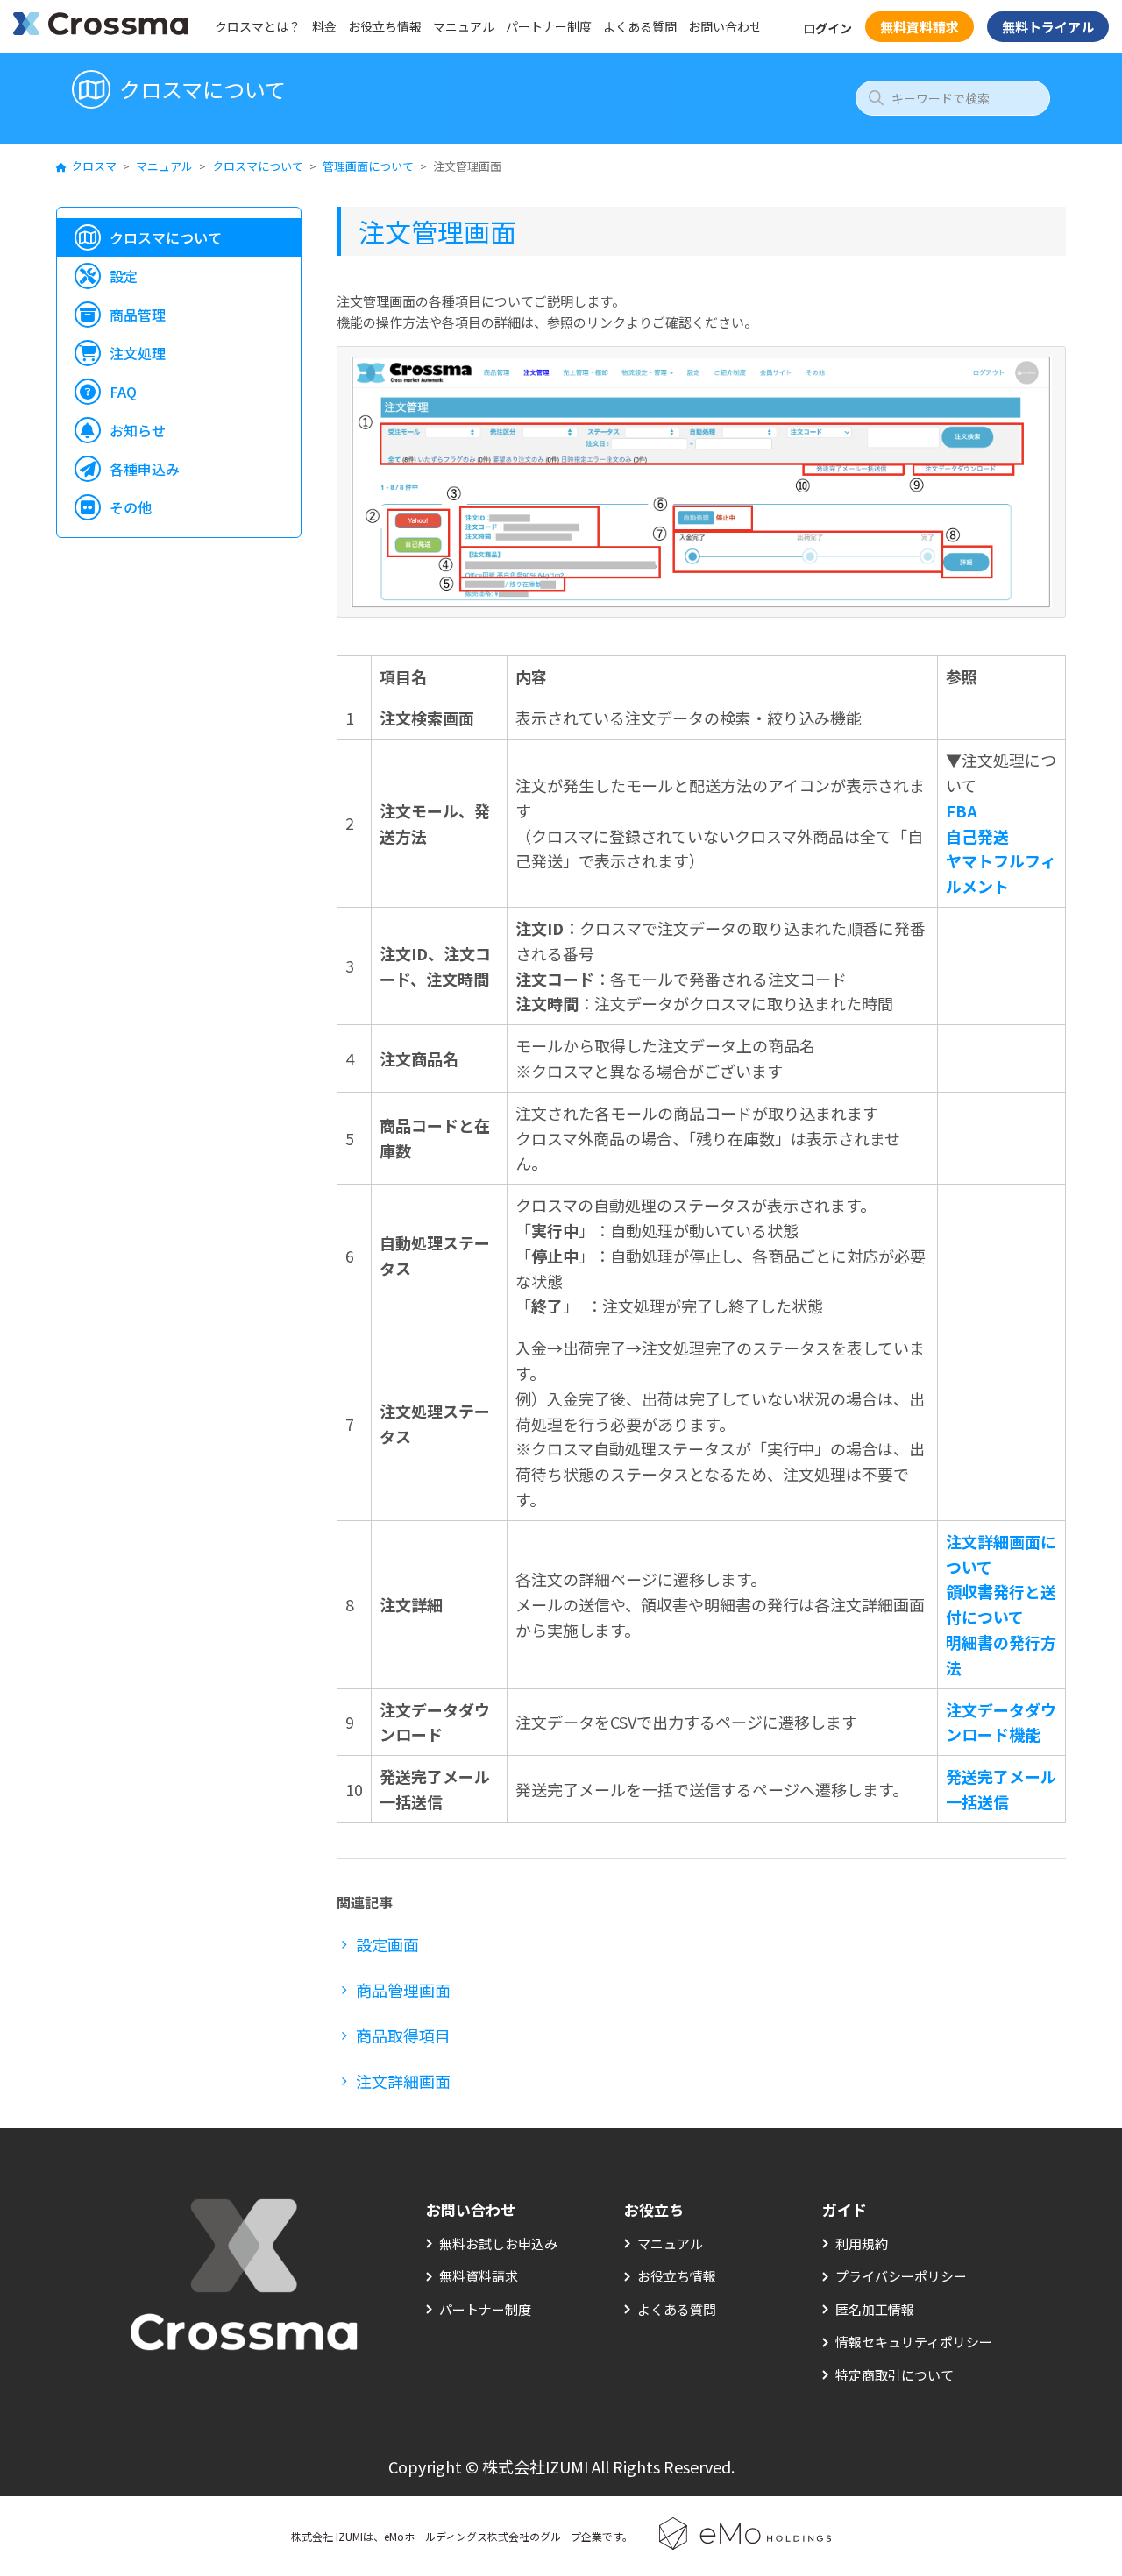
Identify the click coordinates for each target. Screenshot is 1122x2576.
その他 (131, 507)
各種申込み (145, 469)
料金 (324, 26)
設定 (124, 276)
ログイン (827, 28)
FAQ (123, 392)
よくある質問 (640, 26)
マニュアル (464, 26)
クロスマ (94, 166)
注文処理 (138, 353)
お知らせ (138, 430)
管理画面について (368, 166)
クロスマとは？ (258, 26)
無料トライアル (1048, 27)
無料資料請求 (920, 27)
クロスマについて (258, 166)
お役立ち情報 (385, 26)
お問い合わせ (725, 26)
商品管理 (138, 315)
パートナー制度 (549, 26)
